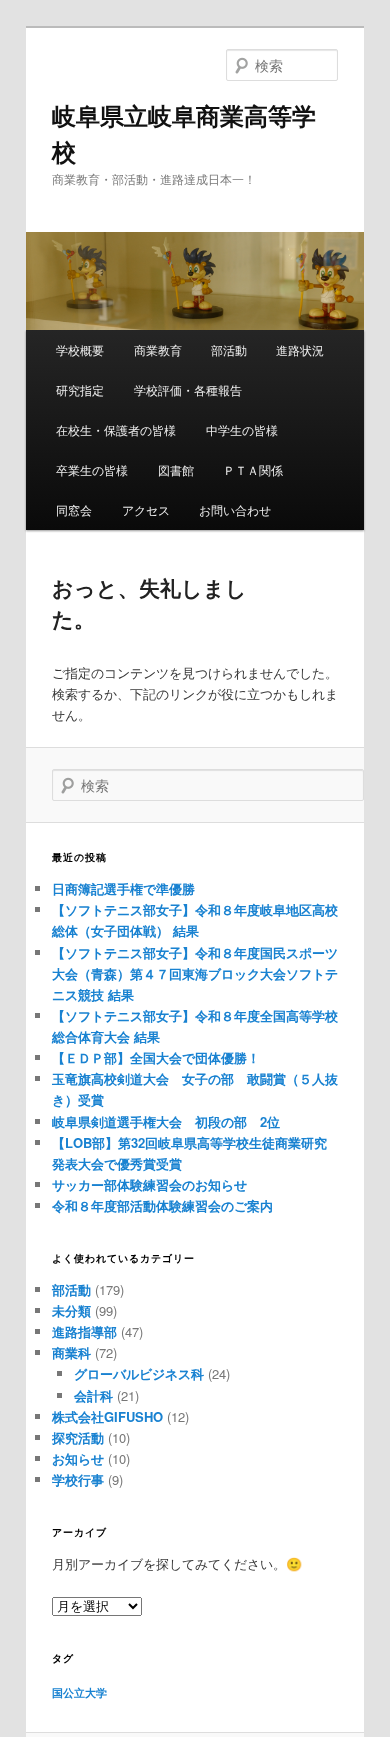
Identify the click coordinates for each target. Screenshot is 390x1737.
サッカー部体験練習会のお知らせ (149, 1184)
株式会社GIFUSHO (107, 1416)
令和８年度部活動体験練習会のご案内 (162, 1205)
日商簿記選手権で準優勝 (123, 888)
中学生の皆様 (242, 429)
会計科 (93, 1395)
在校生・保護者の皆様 (116, 429)
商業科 (71, 1352)
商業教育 (158, 349)
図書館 (176, 469)
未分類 (71, 1310)
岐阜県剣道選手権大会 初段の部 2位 (166, 1121)
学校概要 (80, 349)
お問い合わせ (235, 509)
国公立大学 (79, 1692)
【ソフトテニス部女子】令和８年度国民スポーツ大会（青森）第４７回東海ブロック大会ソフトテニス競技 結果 (195, 973)
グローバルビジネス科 (139, 1373)
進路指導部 (84, 1331)
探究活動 (78, 1437)
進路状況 (300, 349)
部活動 (229, 349)
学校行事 (78, 1479)
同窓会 (74, 509)
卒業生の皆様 (92, 469)
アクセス (146, 509)
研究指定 (80, 389)
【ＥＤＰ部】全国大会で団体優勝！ (156, 1057)
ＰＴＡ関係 (253, 469)
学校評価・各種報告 (188, 389)
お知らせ (78, 1458)
